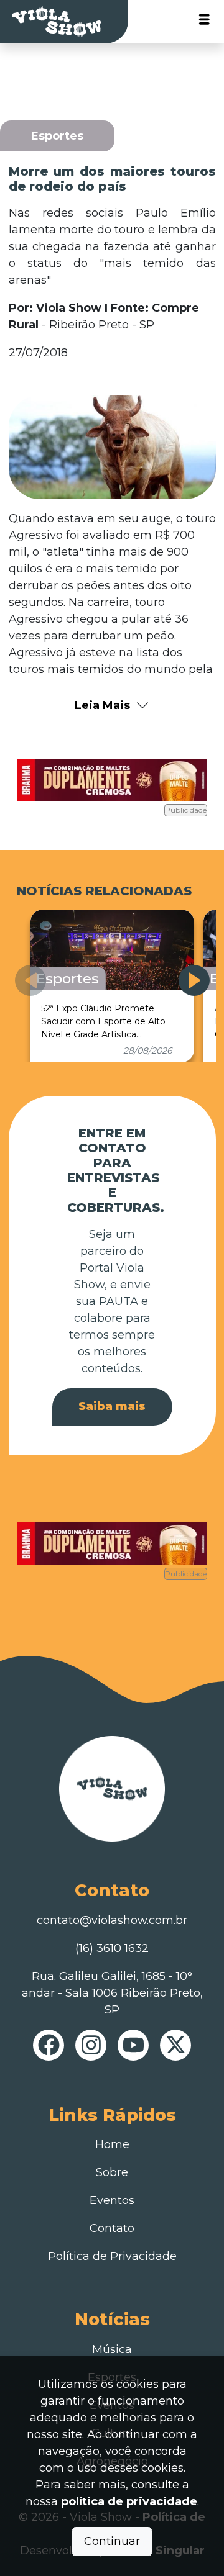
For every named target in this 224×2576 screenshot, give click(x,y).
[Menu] (204, 22)
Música (112, 2349)
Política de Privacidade (112, 2256)
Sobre (112, 2172)
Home (112, 2144)
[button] (194, 980)
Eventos (112, 2200)
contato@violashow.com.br (112, 1920)
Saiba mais (112, 1406)
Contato (112, 2228)
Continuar (112, 2541)
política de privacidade (129, 2501)
